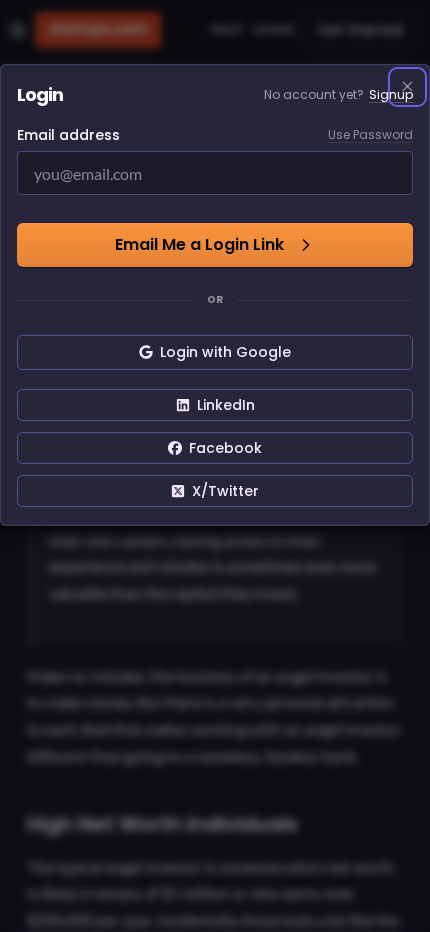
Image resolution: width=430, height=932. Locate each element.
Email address (68, 135)
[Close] (408, 87)
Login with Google (225, 352)
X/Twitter (225, 491)
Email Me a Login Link (199, 244)
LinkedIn (226, 405)
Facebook (225, 448)
